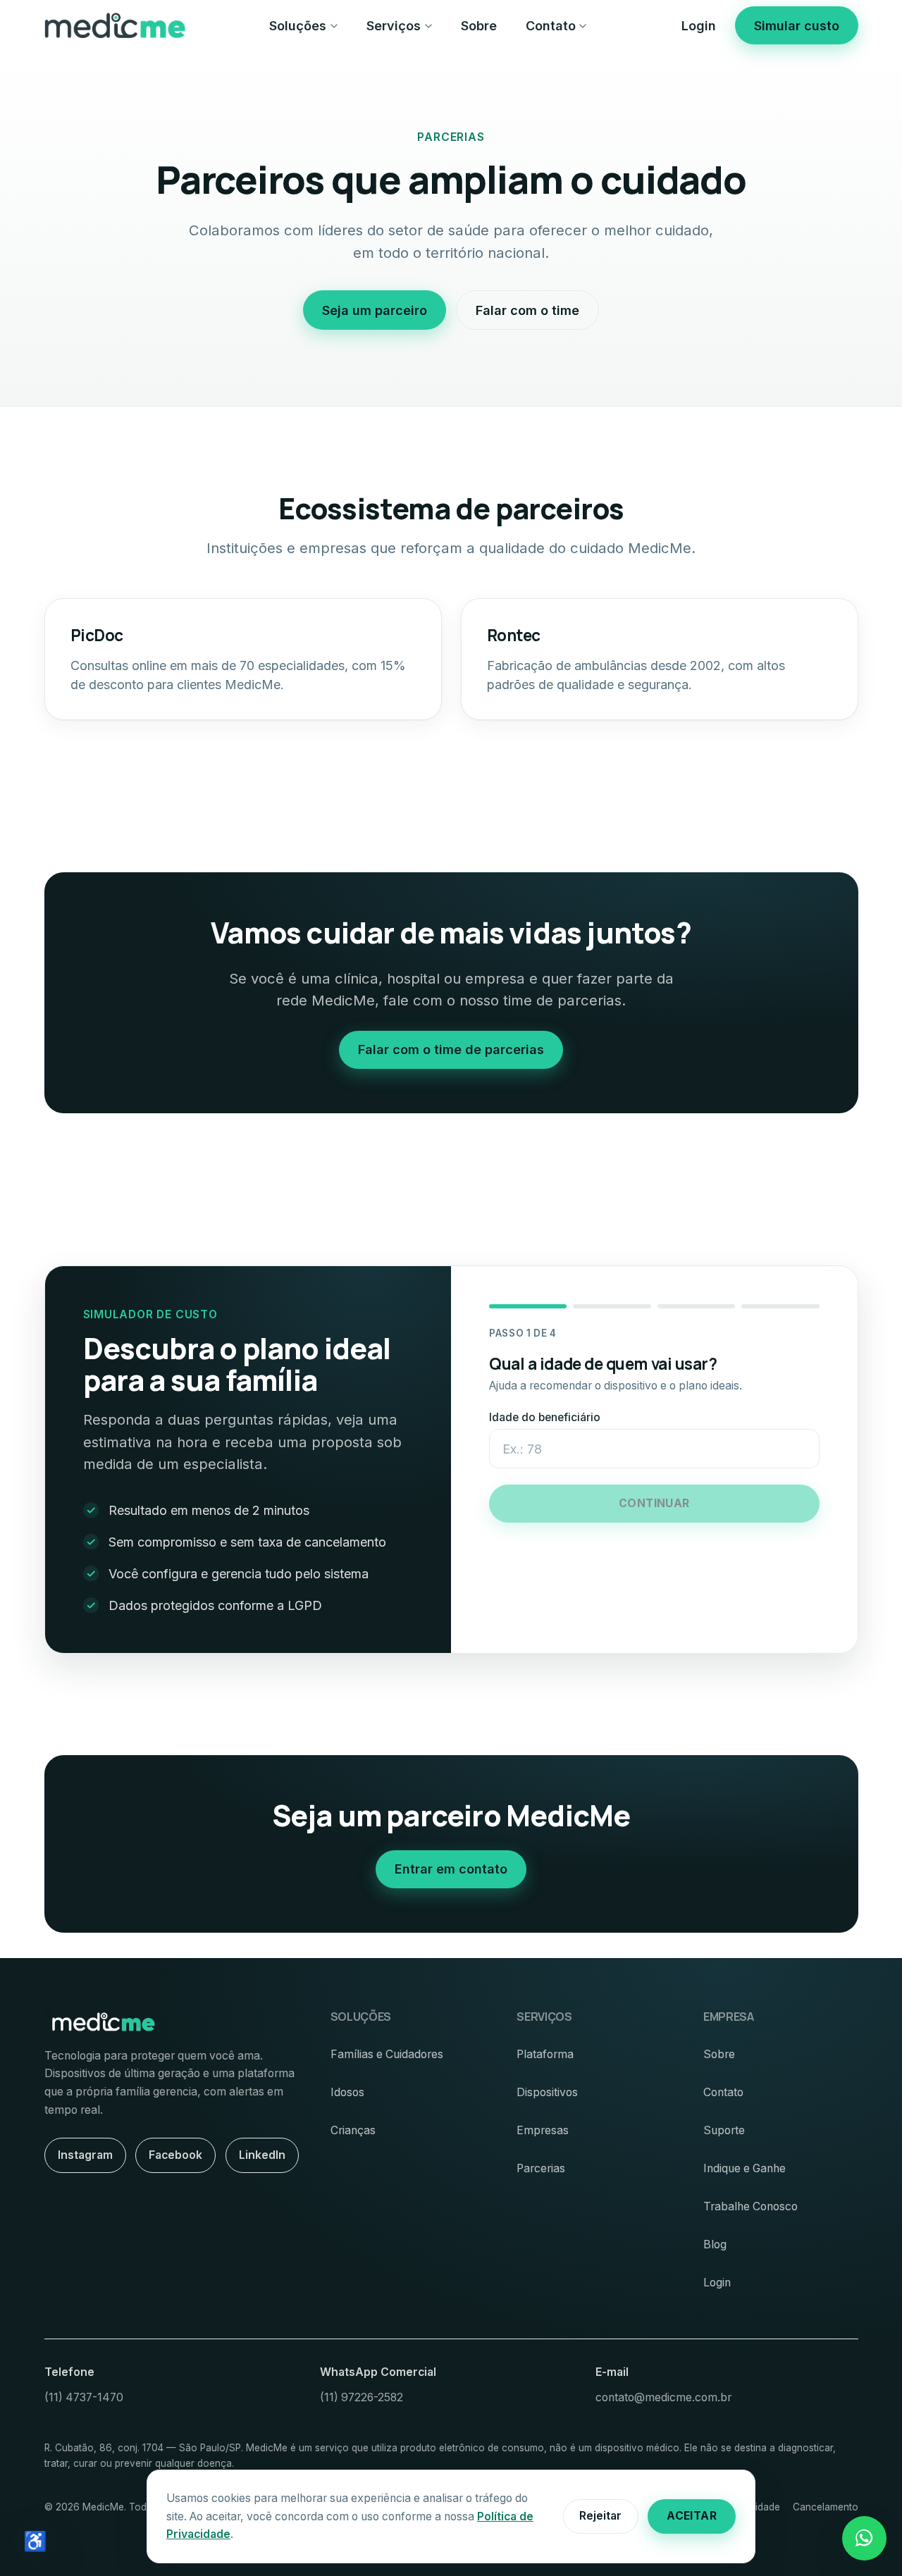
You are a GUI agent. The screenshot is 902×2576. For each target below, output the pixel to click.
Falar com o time (527, 310)
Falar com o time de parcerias (451, 1049)
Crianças (353, 2130)
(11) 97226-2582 (362, 2397)
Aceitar (692, 2516)
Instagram (85, 2155)
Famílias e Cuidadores (387, 2054)
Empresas (543, 2130)
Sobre (479, 26)
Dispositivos (547, 2092)
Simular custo (797, 26)
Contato (551, 26)
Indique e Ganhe (745, 2168)
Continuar (654, 1503)
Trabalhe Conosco (750, 2206)
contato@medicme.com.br (663, 2397)
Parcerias (541, 2168)
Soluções (298, 26)
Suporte (724, 2130)
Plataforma (545, 2054)
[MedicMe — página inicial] (115, 25)
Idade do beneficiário (545, 1417)
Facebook (175, 2155)
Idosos (347, 2092)
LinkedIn (262, 2155)
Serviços (394, 26)
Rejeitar (600, 2516)
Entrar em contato (451, 1869)
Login (699, 26)
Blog (715, 2244)
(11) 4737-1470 (84, 2397)
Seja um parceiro (375, 310)
